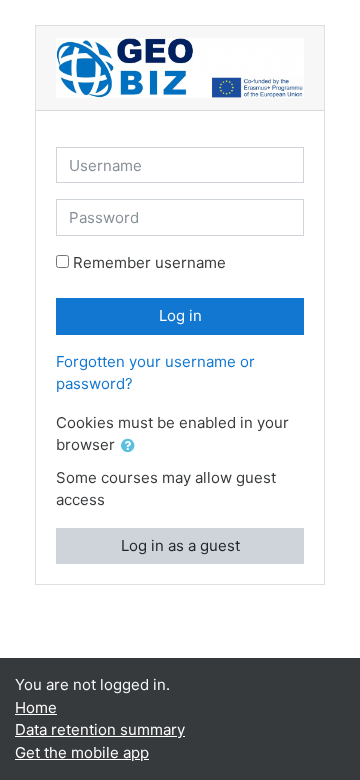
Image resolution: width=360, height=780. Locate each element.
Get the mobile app (82, 752)
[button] (132, 446)
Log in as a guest (180, 545)
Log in (180, 315)
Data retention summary (100, 729)
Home (36, 707)
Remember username (149, 262)
